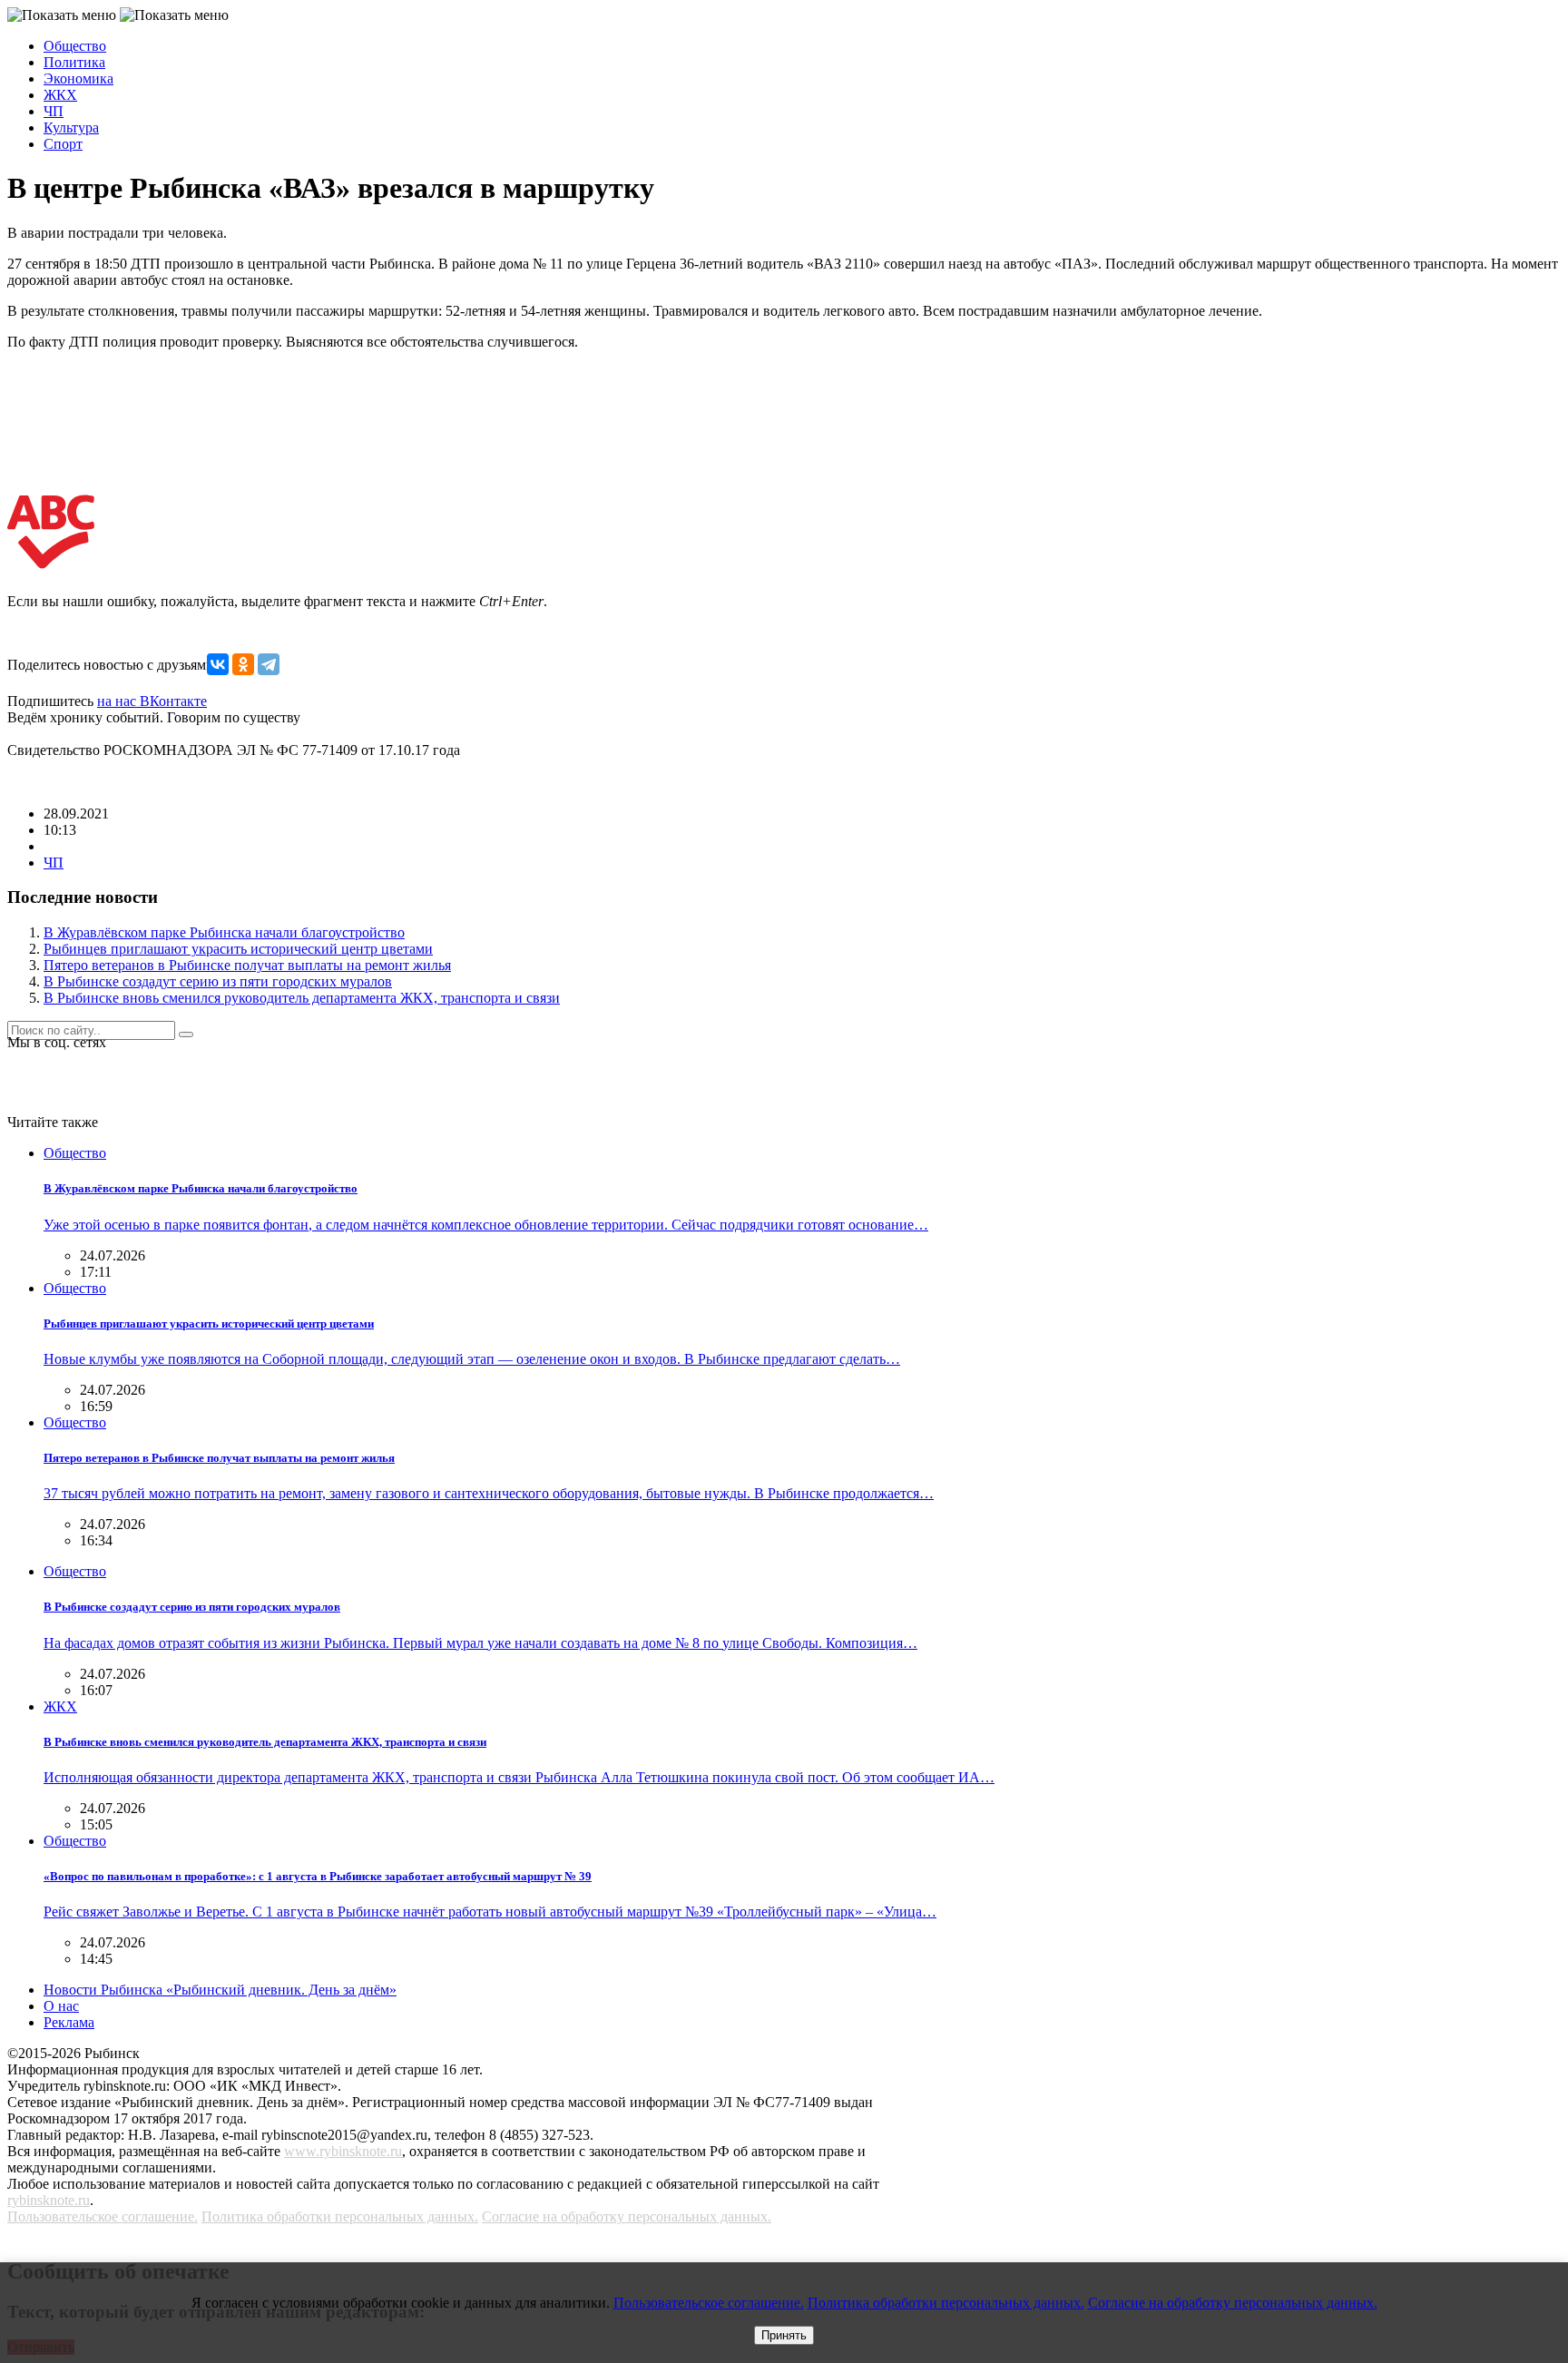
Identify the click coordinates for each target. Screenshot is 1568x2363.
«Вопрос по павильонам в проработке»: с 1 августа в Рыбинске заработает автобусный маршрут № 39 (318, 1876)
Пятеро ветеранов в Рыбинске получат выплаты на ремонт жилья (247, 965)
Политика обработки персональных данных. (340, 2216)
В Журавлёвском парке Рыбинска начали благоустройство (224, 932)
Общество (75, 46)
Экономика (78, 78)
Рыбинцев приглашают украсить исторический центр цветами (238, 949)
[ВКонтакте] (218, 664)
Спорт (63, 144)
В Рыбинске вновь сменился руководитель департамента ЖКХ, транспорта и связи (302, 998)
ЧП (54, 111)
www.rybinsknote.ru (343, 2151)
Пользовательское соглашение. (103, 2216)
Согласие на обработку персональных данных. (627, 2216)
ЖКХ (60, 95)
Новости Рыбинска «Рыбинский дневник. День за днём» (220, 1990)
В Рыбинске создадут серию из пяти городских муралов (218, 981)
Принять (784, 2335)
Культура (71, 127)
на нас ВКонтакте (152, 701)
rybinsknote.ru (49, 2200)
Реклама (69, 2022)
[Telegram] (269, 664)
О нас (61, 2006)
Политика (74, 62)
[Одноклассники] (243, 664)
